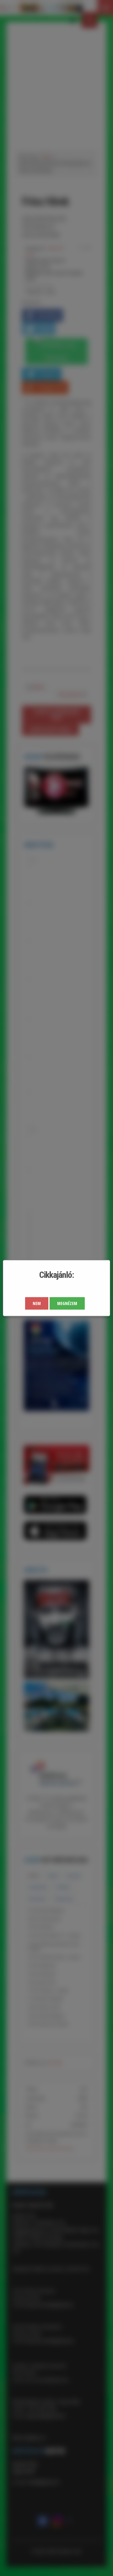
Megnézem (67, 1303)
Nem (37, 1303)
